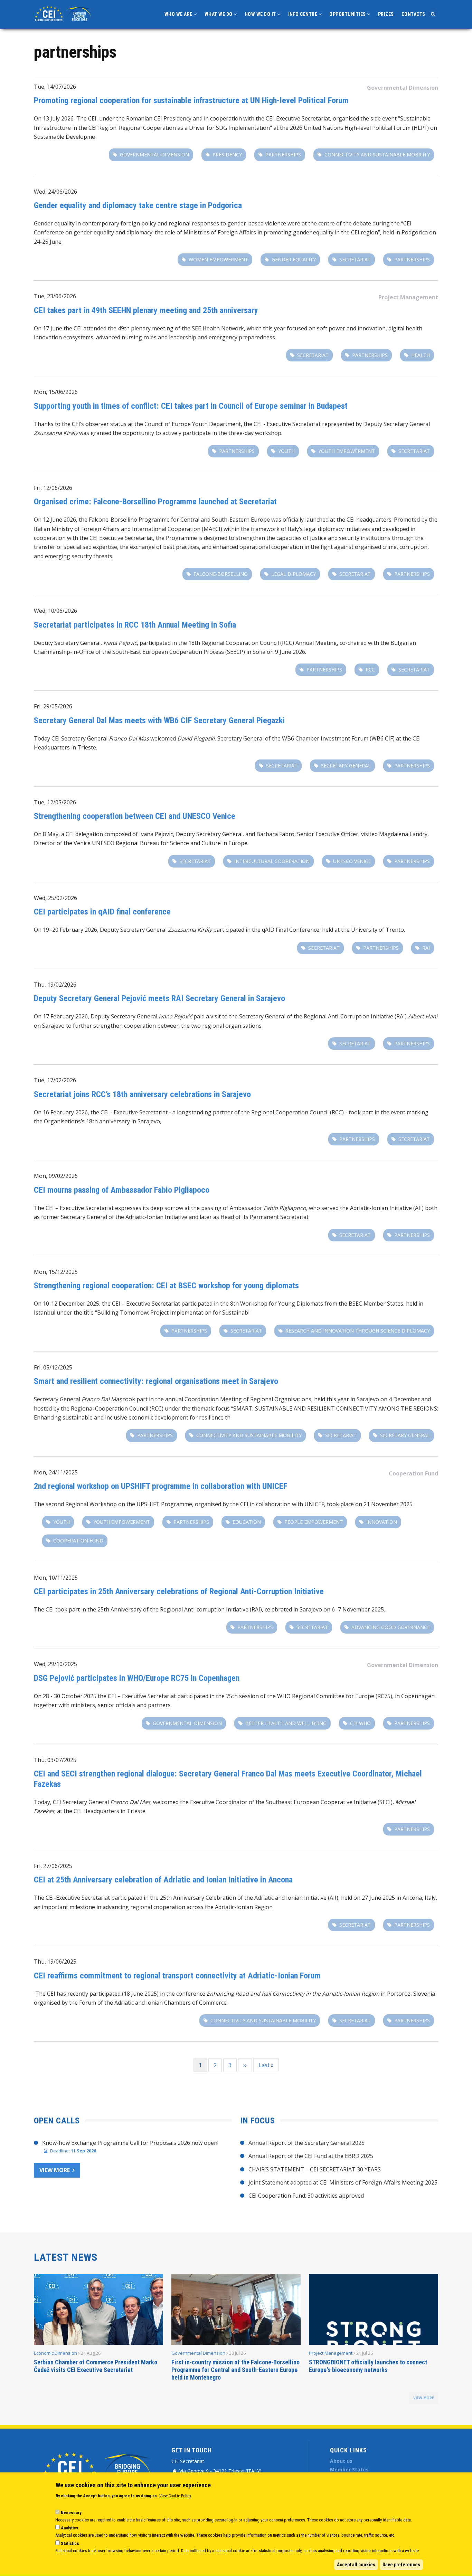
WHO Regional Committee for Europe (326, 1696)
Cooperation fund (78, 1541)
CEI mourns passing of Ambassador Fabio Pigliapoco (122, 1190)
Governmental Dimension (403, 88)
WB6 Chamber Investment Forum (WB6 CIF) (338, 738)
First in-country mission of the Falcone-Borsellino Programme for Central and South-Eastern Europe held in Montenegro (235, 2370)
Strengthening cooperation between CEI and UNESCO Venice (135, 816)
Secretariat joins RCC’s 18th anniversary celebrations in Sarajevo (142, 1094)
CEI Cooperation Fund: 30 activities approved (306, 2196)
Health (421, 355)
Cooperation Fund (413, 1473)
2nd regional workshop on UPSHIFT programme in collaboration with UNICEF (161, 1486)
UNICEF (314, 1504)
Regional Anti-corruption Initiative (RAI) (211, 1609)
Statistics (70, 2543)
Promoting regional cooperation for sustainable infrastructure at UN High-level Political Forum (191, 100)
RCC (370, 670)
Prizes (386, 14)
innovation (382, 1522)
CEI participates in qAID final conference (102, 912)
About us (341, 2461)
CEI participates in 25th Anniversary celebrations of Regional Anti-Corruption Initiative (179, 1591)
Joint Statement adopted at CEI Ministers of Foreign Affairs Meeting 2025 (343, 2182)
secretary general (346, 766)
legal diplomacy (294, 574)
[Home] (64, 13)
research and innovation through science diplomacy (358, 1331)
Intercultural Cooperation (272, 861)
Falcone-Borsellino (221, 574)
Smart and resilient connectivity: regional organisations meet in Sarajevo (156, 1381)
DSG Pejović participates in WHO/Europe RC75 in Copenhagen (138, 1678)
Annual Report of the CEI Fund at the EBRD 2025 (311, 2156)
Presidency (227, 154)
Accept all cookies (356, 2565)
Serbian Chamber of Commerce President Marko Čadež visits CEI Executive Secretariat (96, 2366)
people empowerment (314, 1522)
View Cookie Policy (175, 2496)
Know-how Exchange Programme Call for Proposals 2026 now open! (130, 2143)
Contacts (413, 14)
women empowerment (218, 259)
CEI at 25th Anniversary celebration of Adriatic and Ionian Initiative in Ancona (163, 1880)
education (247, 1522)
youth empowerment (347, 451)
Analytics (70, 2528)
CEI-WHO (360, 1723)
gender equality (294, 259)
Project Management (408, 297)
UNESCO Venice (352, 861)
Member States (349, 2470)
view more (424, 2398)
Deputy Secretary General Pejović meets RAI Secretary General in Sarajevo (159, 998)
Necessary (71, 2513)
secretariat (355, 259)
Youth (286, 451)
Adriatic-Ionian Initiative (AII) (387, 1208)
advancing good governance (391, 1627)
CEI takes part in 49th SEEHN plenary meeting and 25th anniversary (146, 310)
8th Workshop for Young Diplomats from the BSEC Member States (317, 1304)
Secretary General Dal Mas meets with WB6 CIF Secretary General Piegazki (159, 720)
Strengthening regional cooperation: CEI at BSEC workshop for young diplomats (166, 1286)
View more (55, 2170)
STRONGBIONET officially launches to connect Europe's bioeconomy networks (368, 2366)
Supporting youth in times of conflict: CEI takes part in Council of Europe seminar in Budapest (191, 406)
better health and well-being (286, 1723)
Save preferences (401, 2565)
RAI (426, 948)
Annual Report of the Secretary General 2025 (306, 2143)
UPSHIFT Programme (164, 1504)
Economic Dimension (55, 2353)
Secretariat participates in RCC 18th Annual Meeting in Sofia (135, 625)
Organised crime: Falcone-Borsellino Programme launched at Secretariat (155, 502)
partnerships (283, 154)
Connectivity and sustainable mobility (377, 154)
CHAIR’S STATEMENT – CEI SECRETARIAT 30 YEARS (315, 2169)
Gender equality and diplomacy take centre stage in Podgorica (138, 205)
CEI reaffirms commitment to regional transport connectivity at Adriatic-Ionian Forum (177, 1976)
